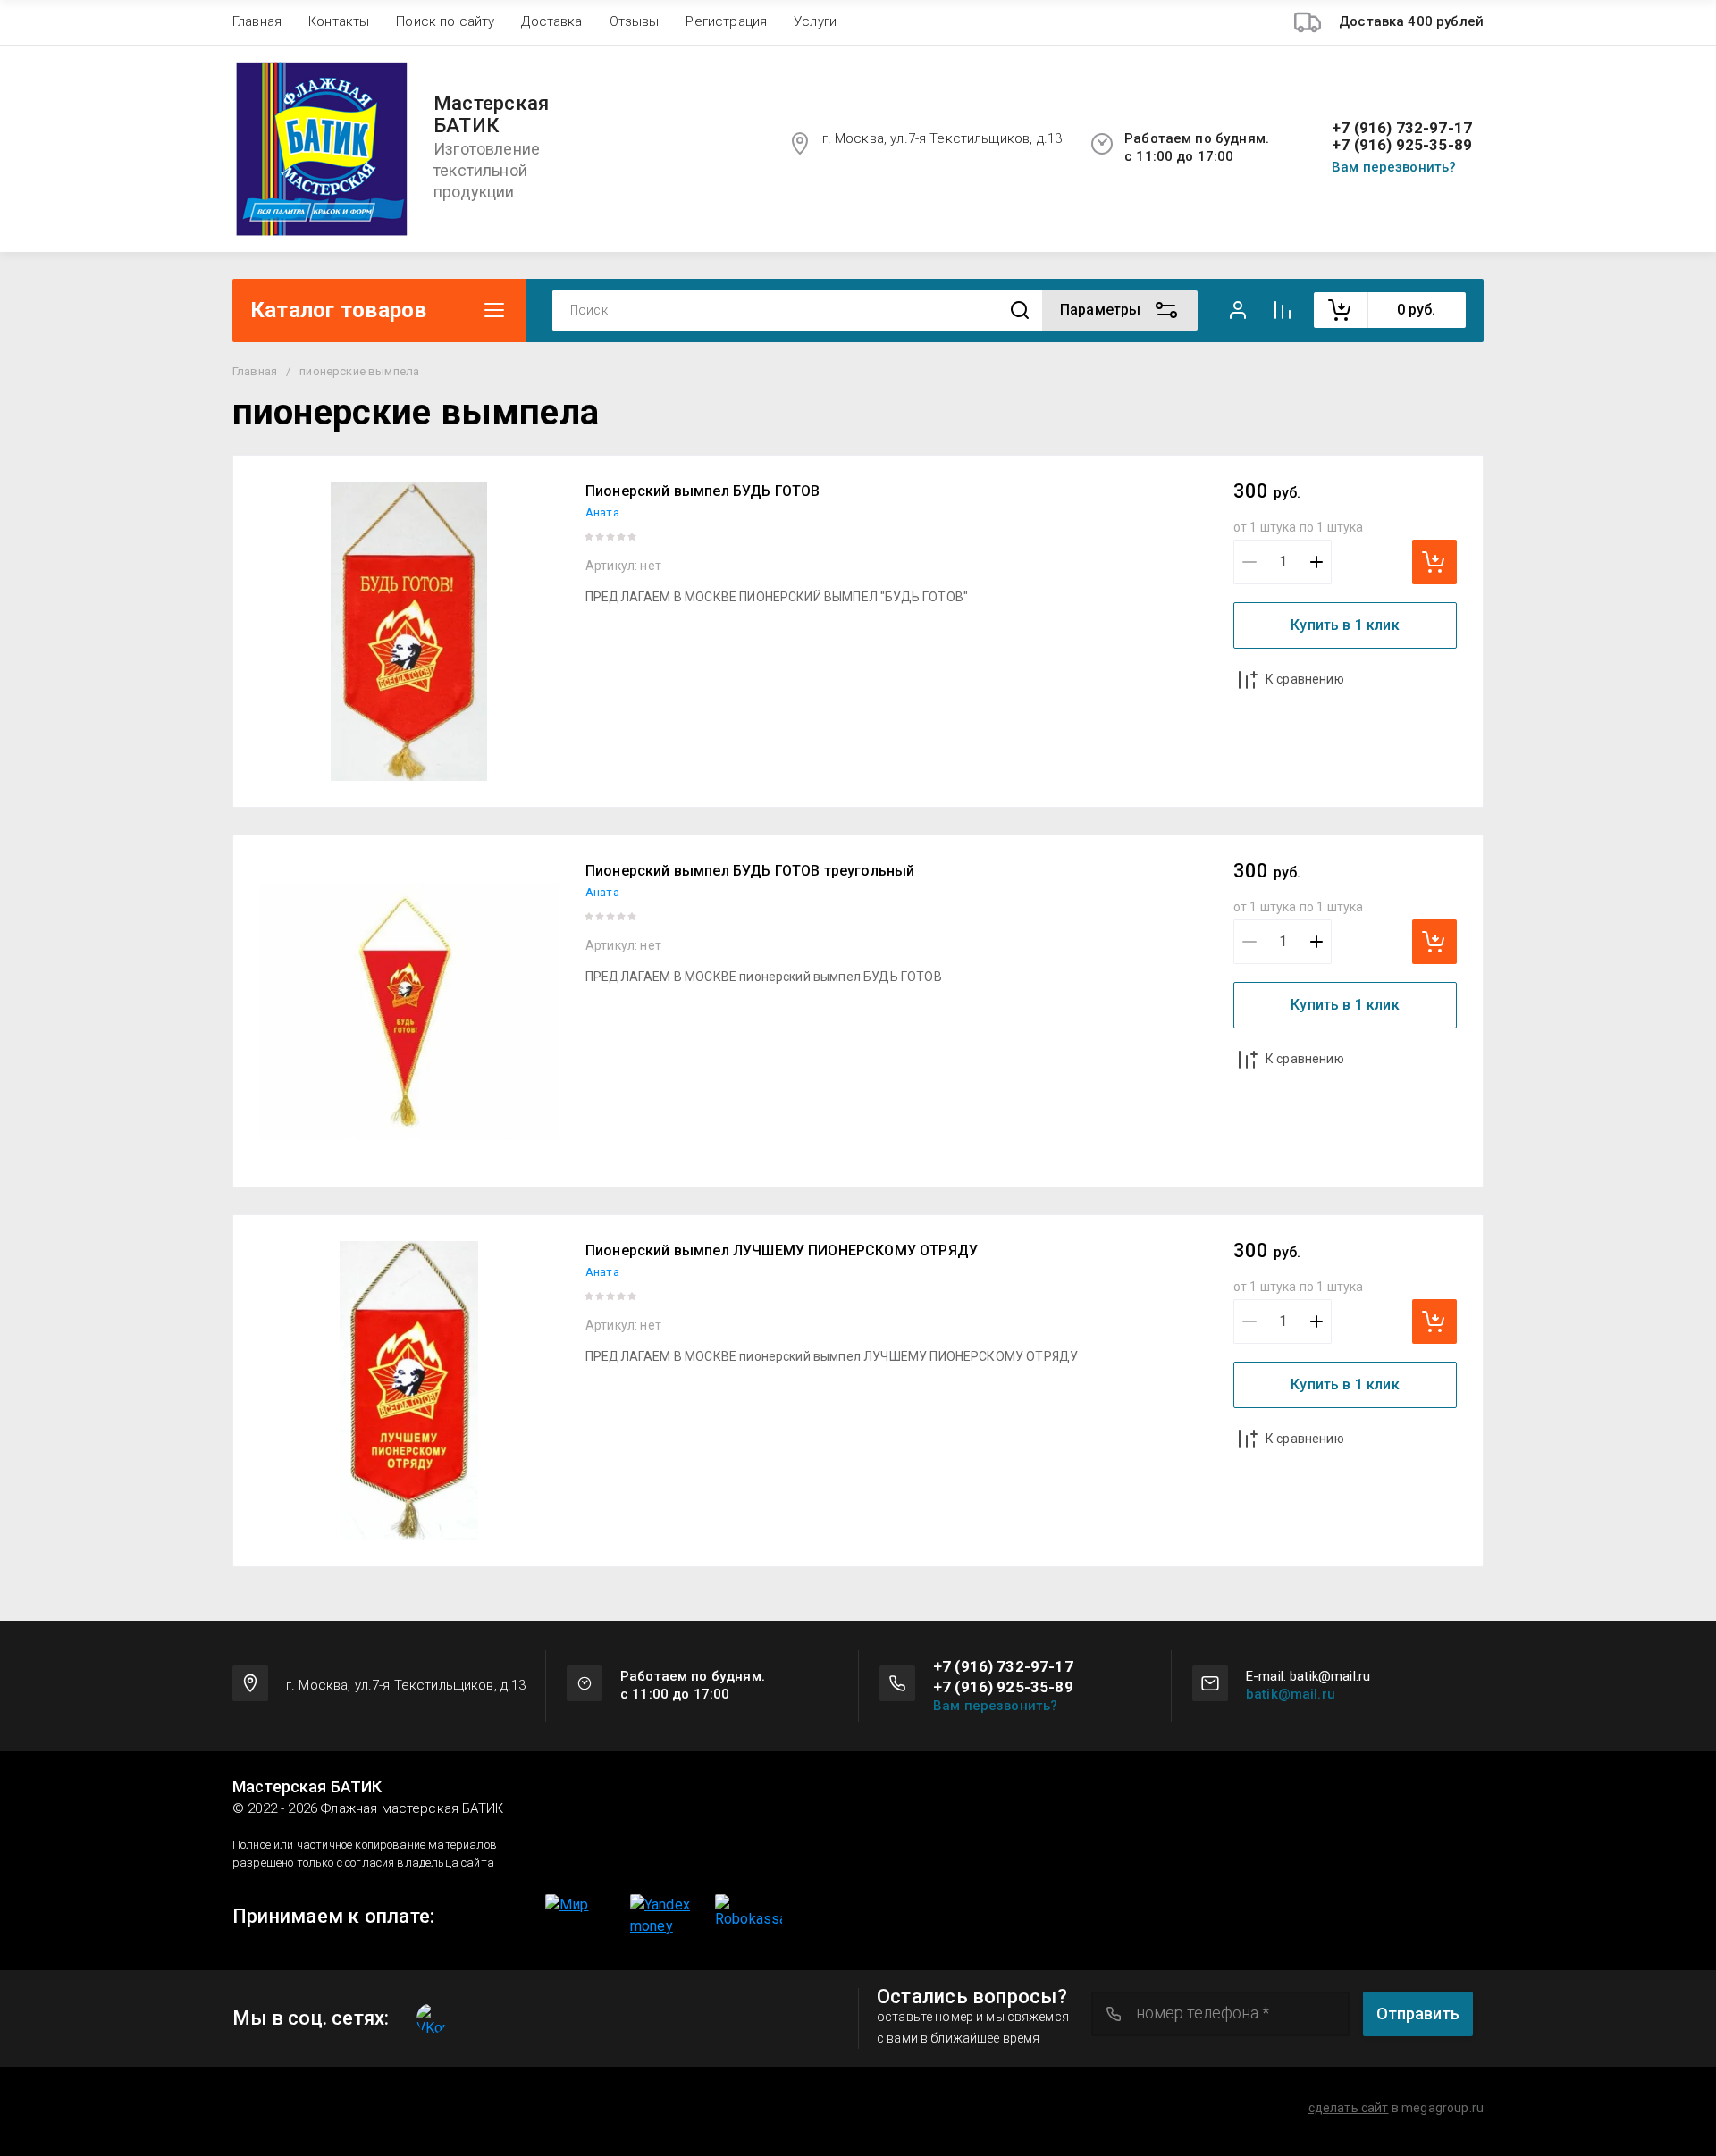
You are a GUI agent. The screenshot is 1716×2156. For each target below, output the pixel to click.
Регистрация (726, 21)
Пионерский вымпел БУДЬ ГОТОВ (702, 491)
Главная (257, 21)
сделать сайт (1349, 2108)
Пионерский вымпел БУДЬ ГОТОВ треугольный (750, 871)
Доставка (551, 21)
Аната (602, 512)
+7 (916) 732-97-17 (1402, 128)
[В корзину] (1434, 562)
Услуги (815, 21)
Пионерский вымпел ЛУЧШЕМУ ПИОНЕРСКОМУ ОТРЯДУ (782, 1250)
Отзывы (635, 21)
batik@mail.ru (1291, 1694)
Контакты (339, 21)
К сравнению (1305, 679)
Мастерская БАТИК (491, 115)
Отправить (1418, 2013)
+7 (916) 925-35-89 (1402, 145)
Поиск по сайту (445, 21)
